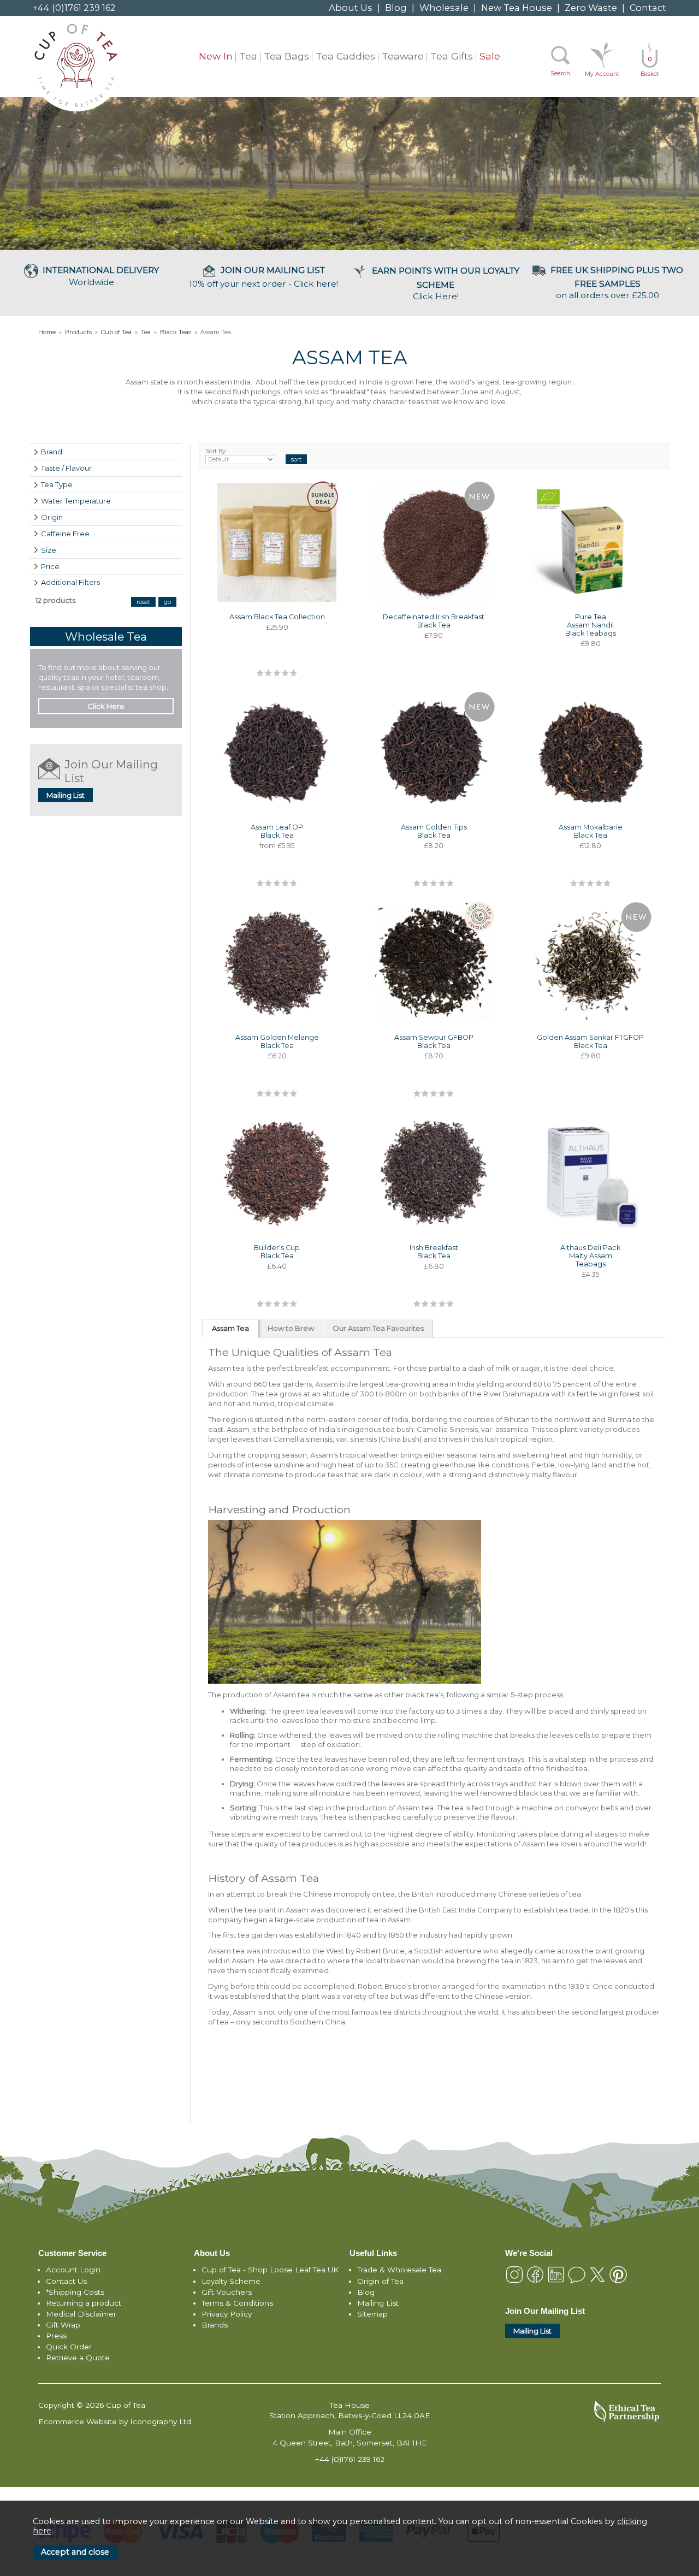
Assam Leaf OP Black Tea (277, 831)
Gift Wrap (63, 2325)
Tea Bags (286, 56)
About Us (351, 8)
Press (56, 2336)
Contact (648, 8)
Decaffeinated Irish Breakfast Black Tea (434, 621)
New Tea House (517, 8)
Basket (650, 67)
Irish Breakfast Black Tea (434, 1252)
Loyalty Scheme (231, 2281)
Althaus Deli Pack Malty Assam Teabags (590, 1256)
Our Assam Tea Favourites (378, 1328)
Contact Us (66, 2281)
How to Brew (291, 1328)
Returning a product (84, 2303)
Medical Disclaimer (81, 2314)
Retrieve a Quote (78, 2358)
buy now (277, 668)
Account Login (73, 2270)
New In (216, 56)
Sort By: (216, 451)
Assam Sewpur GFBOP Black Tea (434, 1041)
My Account (602, 74)
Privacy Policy (227, 2314)
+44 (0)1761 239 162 (74, 8)
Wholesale (444, 8)
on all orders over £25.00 (617, 283)
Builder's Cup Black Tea (277, 1252)
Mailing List (66, 795)
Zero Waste (591, 8)
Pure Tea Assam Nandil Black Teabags (591, 625)
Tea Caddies (345, 56)
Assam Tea (230, 1328)
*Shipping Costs (75, 2292)
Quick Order (69, 2347)
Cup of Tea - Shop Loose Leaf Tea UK (270, 2270)
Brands (215, 2325)
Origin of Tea (380, 2281)
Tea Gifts (452, 56)
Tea (248, 56)
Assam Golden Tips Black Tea (434, 831)
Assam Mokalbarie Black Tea (591, 831)
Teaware (403, 56)
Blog (396, 8)
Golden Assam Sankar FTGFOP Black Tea (590, 1041)
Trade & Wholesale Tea (399, 2270)
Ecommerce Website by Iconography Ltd (115, 2421)
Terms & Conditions (237, 2303)
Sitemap (372, 2314)
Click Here (446, 283)
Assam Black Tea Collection (277, 617)
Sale (490, 56)
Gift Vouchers (227, 2292)
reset (143, 602)
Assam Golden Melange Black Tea (277, 1041)
